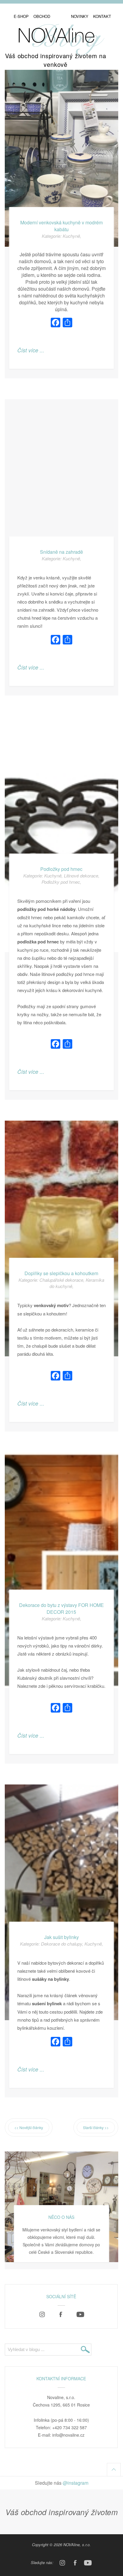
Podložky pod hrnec (61, 869)
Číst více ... (31, 350)
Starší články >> (96, 2127)
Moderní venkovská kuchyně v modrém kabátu (61, 226)
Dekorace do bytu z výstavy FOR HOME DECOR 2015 (61, 1608)
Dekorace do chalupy (61, 1944)
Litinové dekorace (81, 876)
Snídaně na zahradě (61, 552)
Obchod (42, 16)
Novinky (80, 16)
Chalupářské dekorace (61, 1280)
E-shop (21, 16)
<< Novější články (29, 2127)
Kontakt (102, 16)
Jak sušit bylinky (61, 1937)
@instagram (76, 2483)
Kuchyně (71, 236)
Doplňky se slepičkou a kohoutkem (61, 1273)
